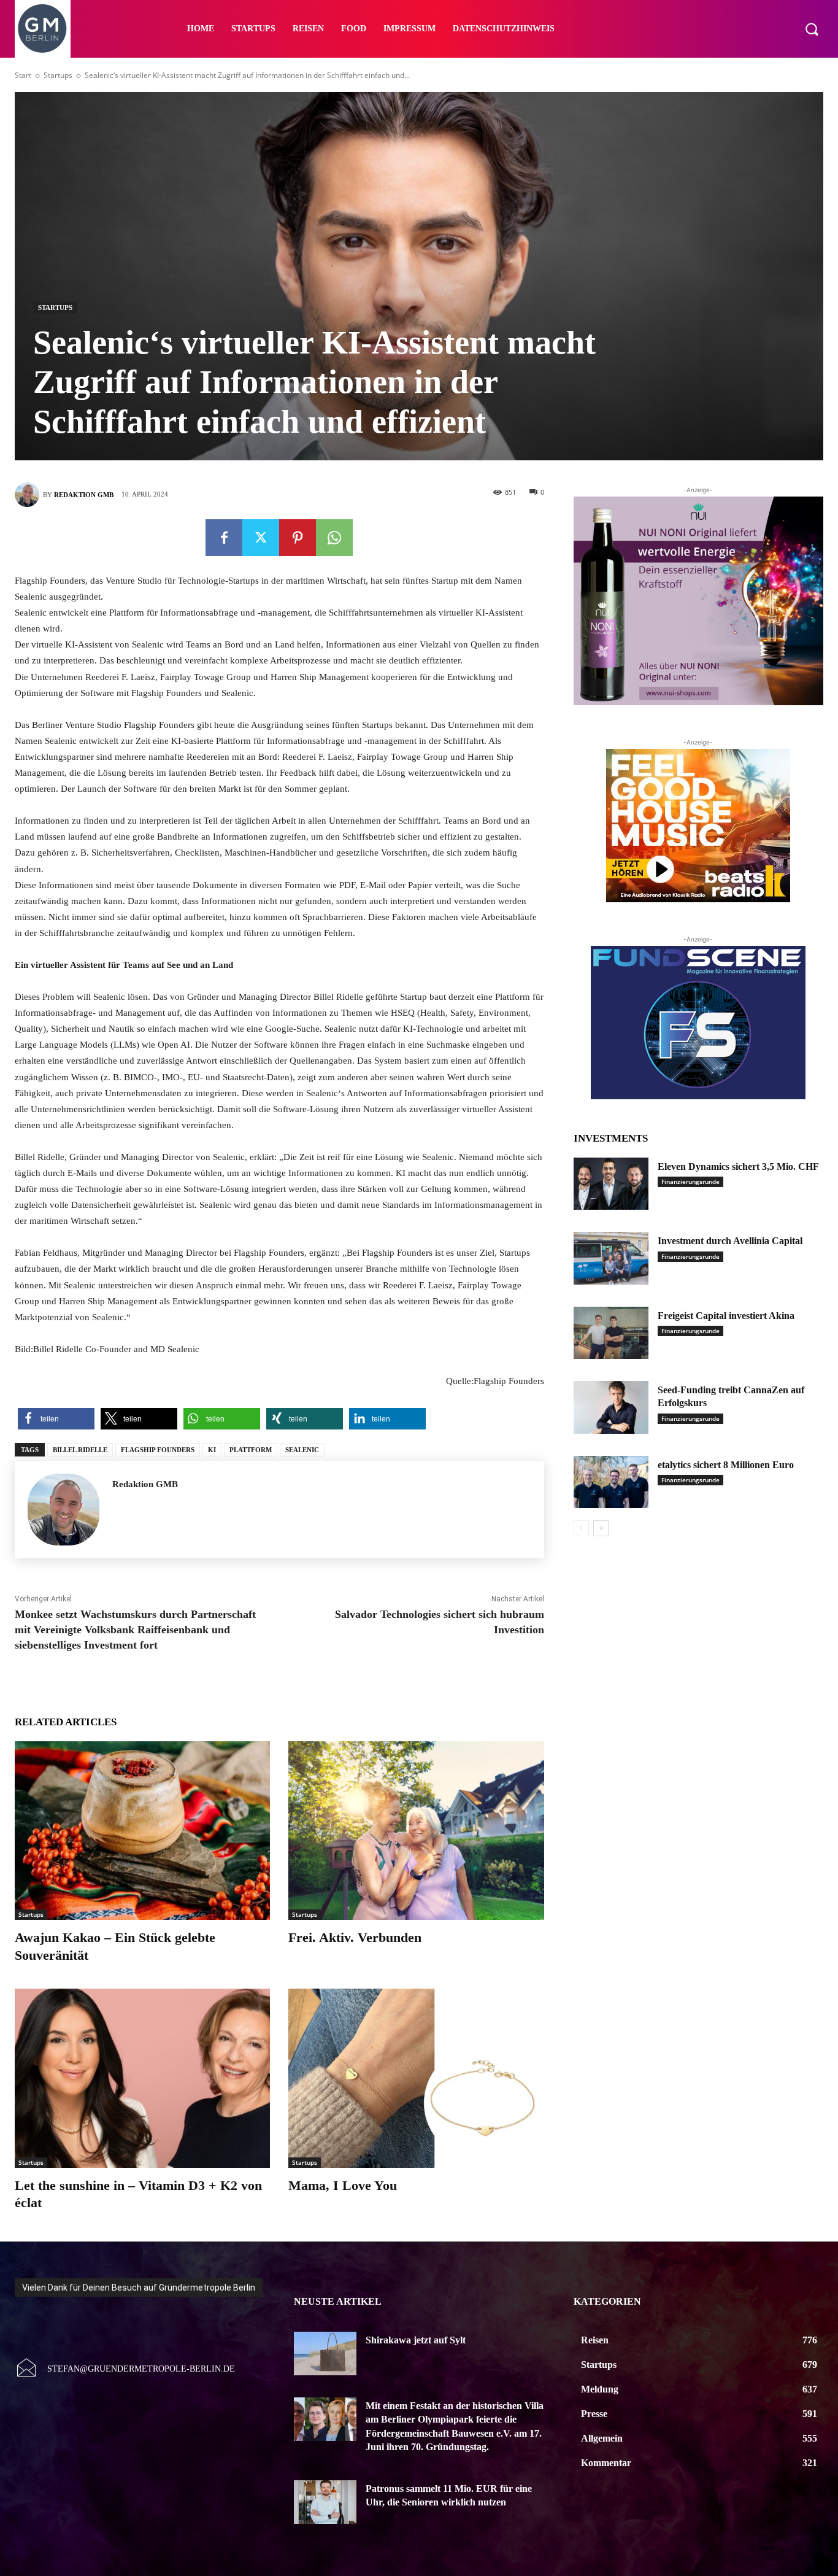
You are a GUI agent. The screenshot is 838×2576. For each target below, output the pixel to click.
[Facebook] (224, 538)
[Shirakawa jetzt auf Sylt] (325, 2354)
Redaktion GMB (84, 495)
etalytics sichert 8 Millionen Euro (726, 1465)
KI (212, 1450)
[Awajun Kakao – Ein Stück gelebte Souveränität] (142, 1831)
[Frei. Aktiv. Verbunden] (416, 1831)
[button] (812, 29)
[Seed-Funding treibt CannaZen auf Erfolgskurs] (611, 1407)
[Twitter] (261, 538)
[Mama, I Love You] (416, 2078)
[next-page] (601, 1528)
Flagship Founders (158, 1450)
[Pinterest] (298, 538)
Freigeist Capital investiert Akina (726, 1316)
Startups (58, 75)
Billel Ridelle (80, 1450)
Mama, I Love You (343, 2185)
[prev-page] (581, 1528)
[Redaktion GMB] (29, 495)
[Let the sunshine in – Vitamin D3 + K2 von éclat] (142, 2078)
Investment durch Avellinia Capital (730, 1241)
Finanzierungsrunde (690, 1182)
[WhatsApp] (334, 538)
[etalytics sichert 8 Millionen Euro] (611, 1482)
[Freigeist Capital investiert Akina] (611, 1333)
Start (23, 75)
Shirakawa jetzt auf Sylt (416, 2340)
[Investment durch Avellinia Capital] (611, 1258)
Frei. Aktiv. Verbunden (355, 1937)
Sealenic (302, 1450)
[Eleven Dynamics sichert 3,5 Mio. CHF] (611, 1184)
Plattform (251, 1450)
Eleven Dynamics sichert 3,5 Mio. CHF (738, 1166)
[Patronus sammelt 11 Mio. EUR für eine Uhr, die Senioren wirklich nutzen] (325, 2502)
